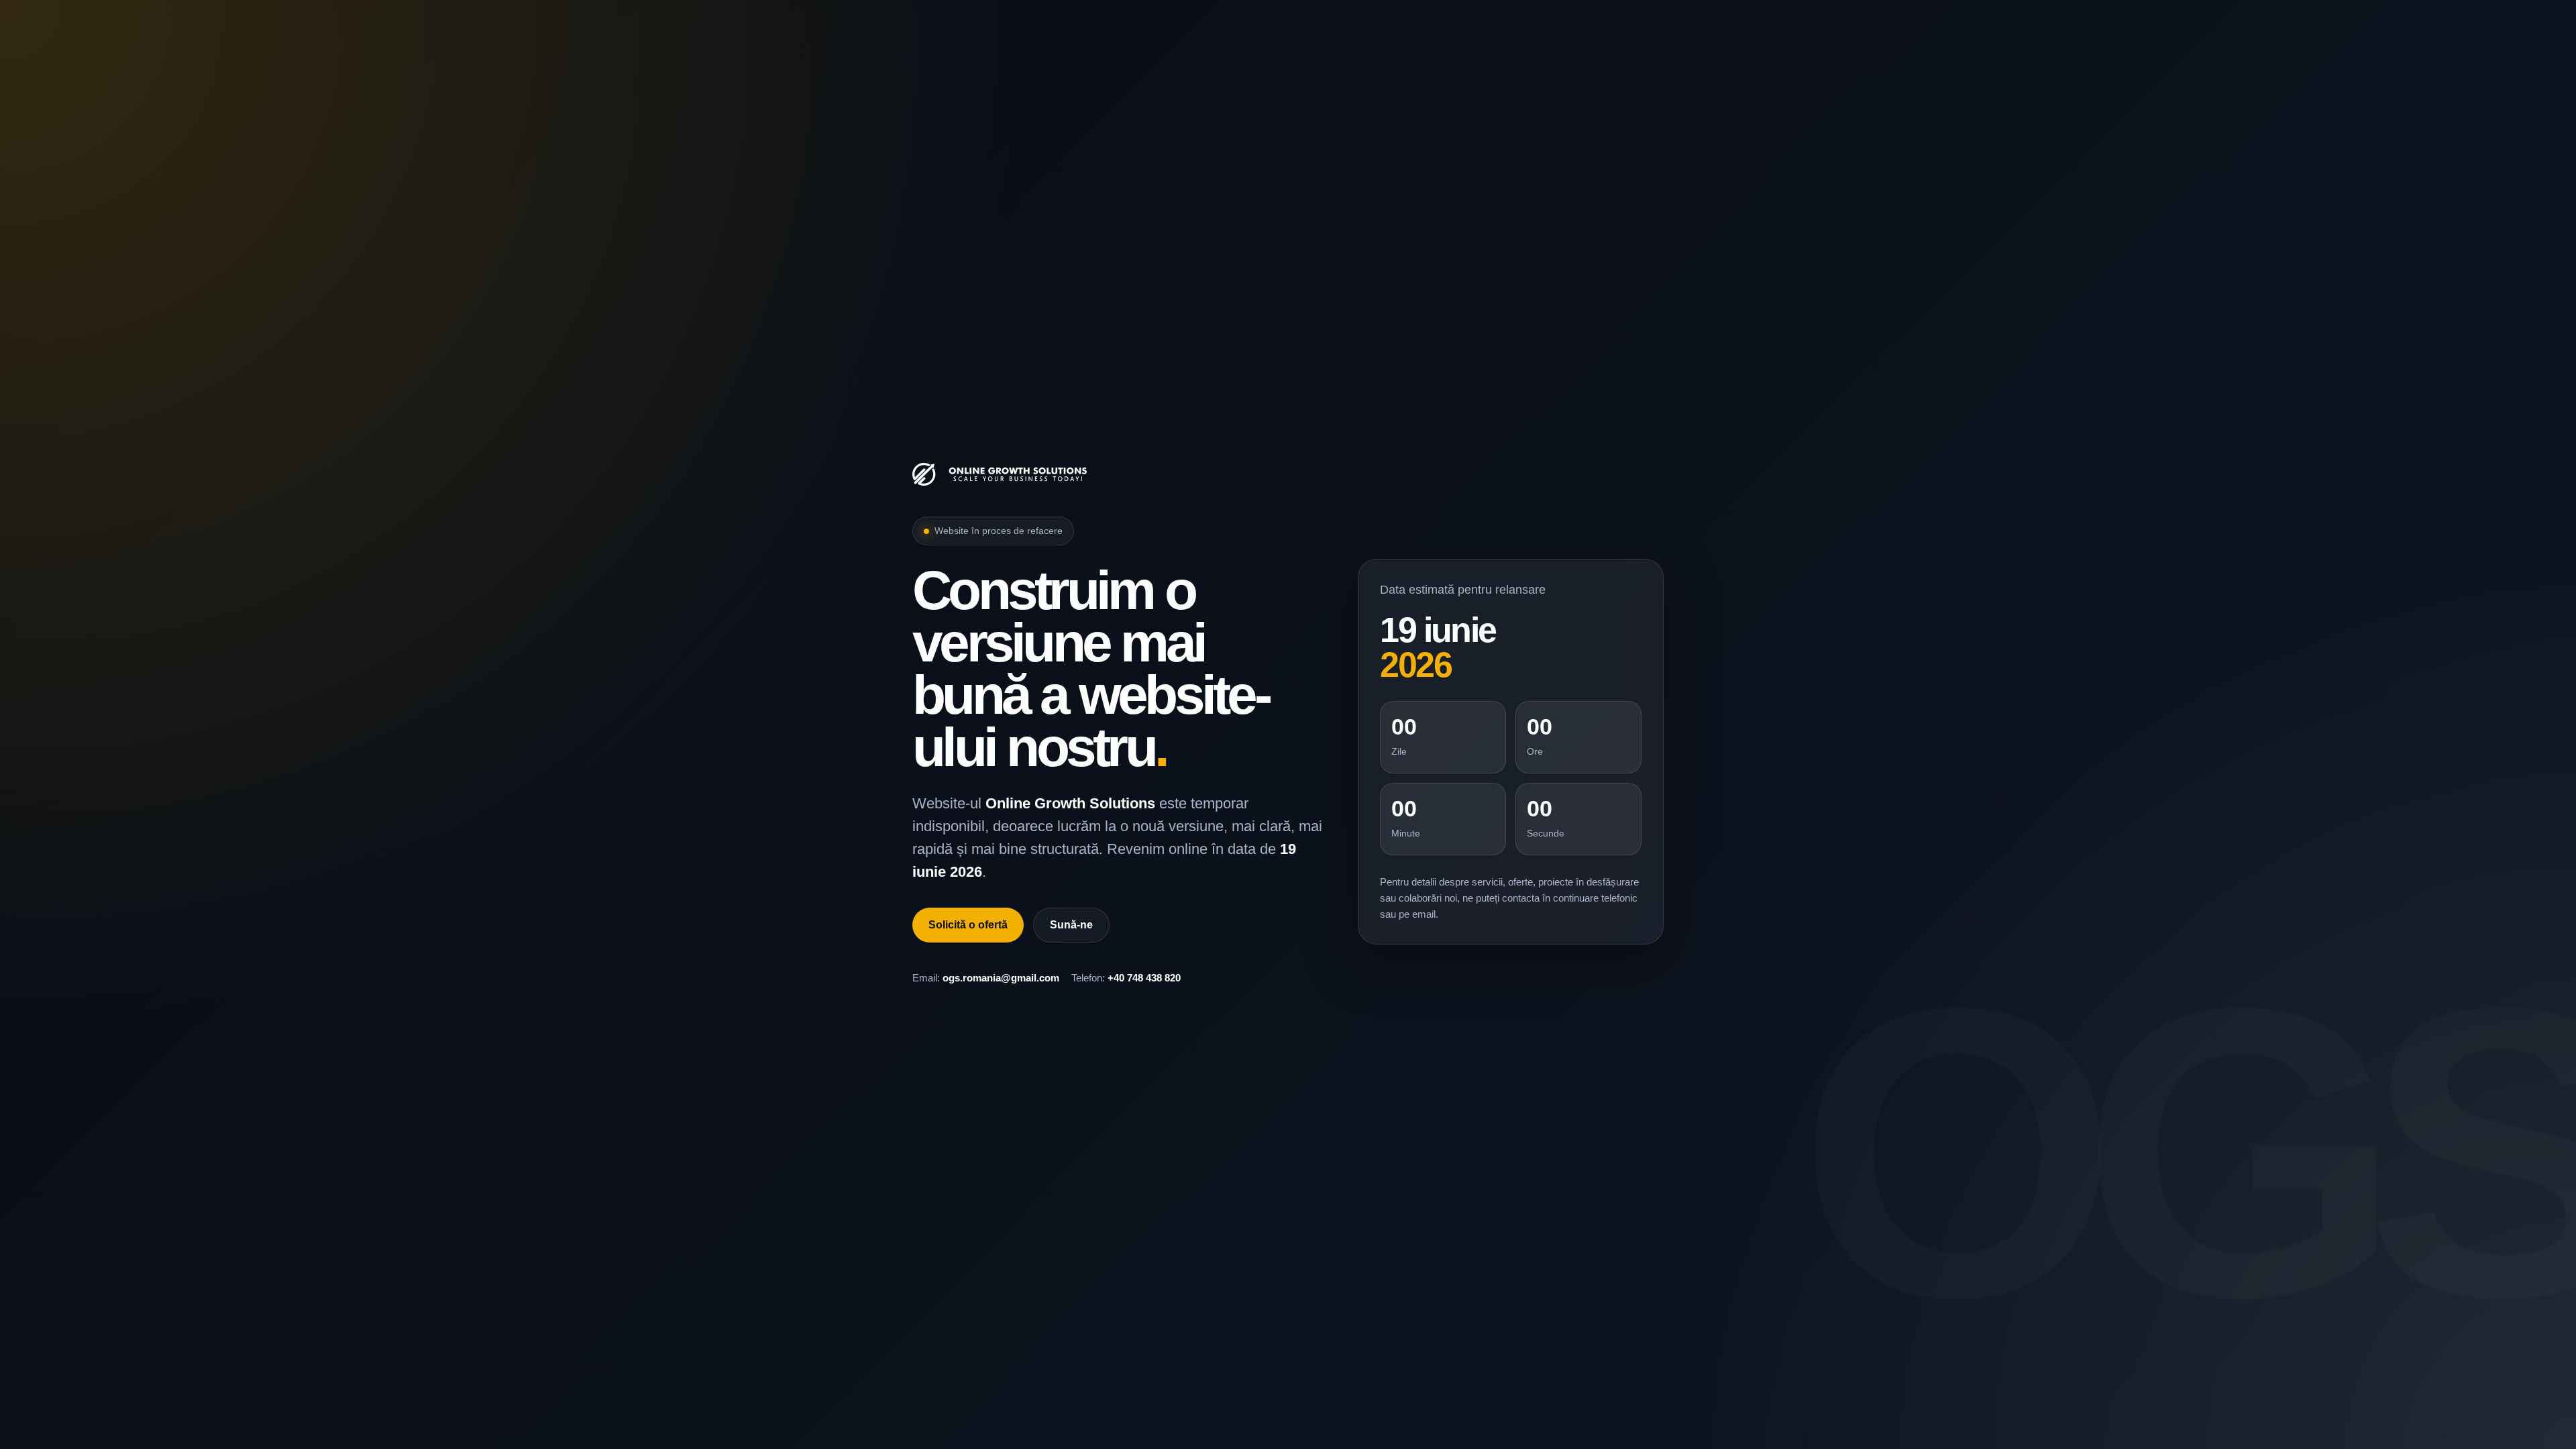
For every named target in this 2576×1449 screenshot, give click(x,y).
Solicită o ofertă (968, 925)
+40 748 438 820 (1144, 978)
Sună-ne (1071, 925)
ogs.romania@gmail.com (1001, 978)
